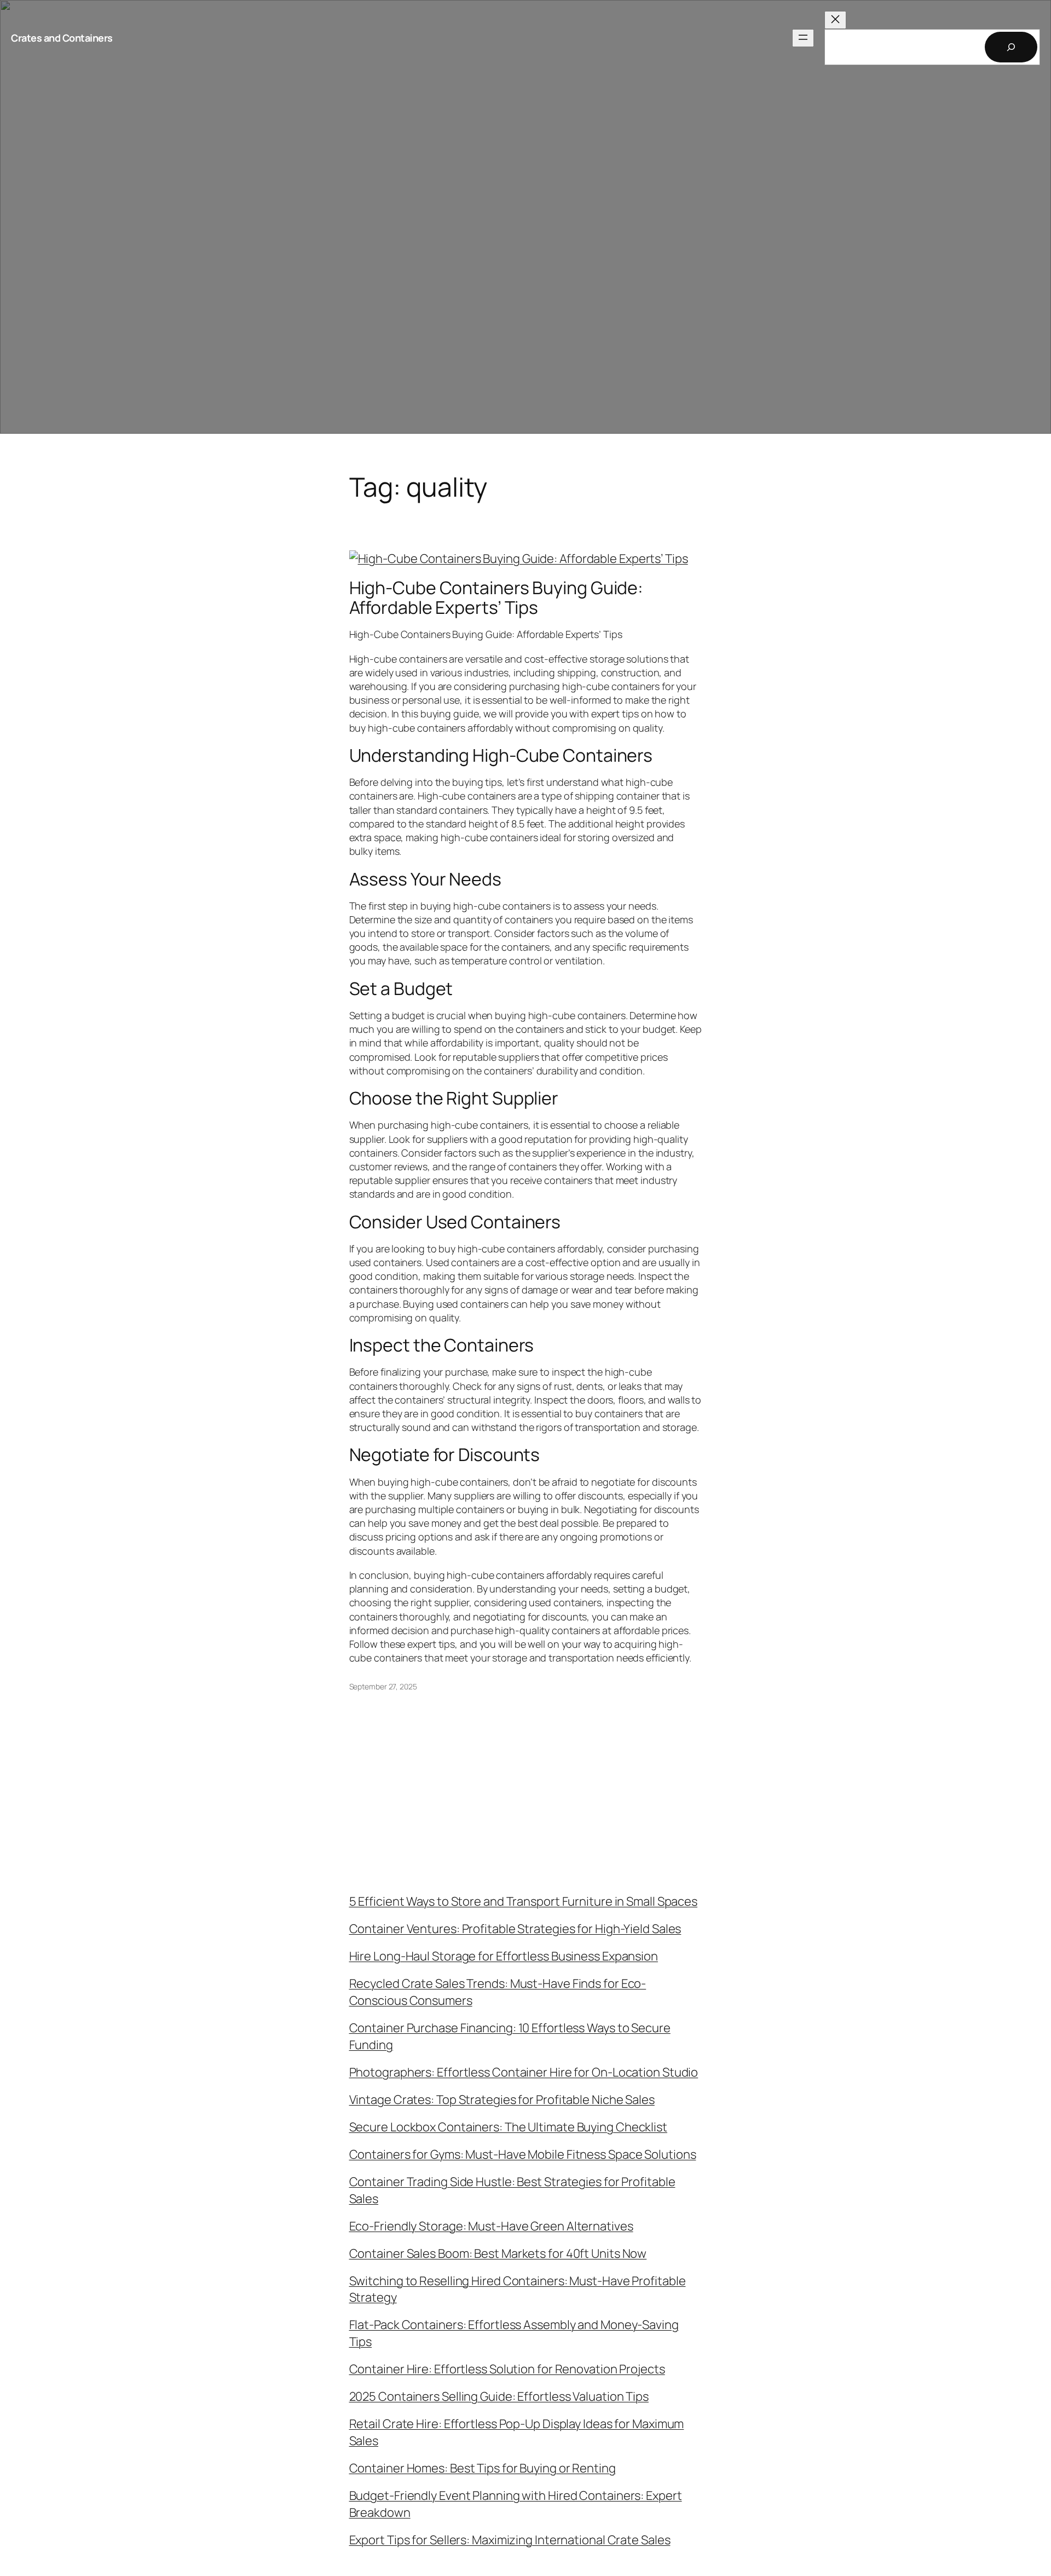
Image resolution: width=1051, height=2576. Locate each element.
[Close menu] (835, 20)
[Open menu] (803, 38)
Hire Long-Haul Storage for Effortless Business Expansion (504, 1956)
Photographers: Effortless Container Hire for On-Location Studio (524, 2072)
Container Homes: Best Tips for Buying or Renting (483, 2468)
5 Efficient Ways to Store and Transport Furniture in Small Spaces (524, 1901)
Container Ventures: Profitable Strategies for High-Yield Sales (515, 1929)
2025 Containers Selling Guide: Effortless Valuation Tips (499, 2396)
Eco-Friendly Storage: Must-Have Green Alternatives (491, 2226)
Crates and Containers (62, 38)
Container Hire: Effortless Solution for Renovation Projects (507, 2369)
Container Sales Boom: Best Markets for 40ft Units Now (498, 2253)
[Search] (1011, 47)
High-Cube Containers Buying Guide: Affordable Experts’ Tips (496, 597)
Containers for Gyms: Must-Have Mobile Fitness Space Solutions (523, 2154)
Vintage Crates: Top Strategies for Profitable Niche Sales (502, 2100)
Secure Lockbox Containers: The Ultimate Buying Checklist (508, 2127)
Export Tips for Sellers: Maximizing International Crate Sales (510, 2540)
